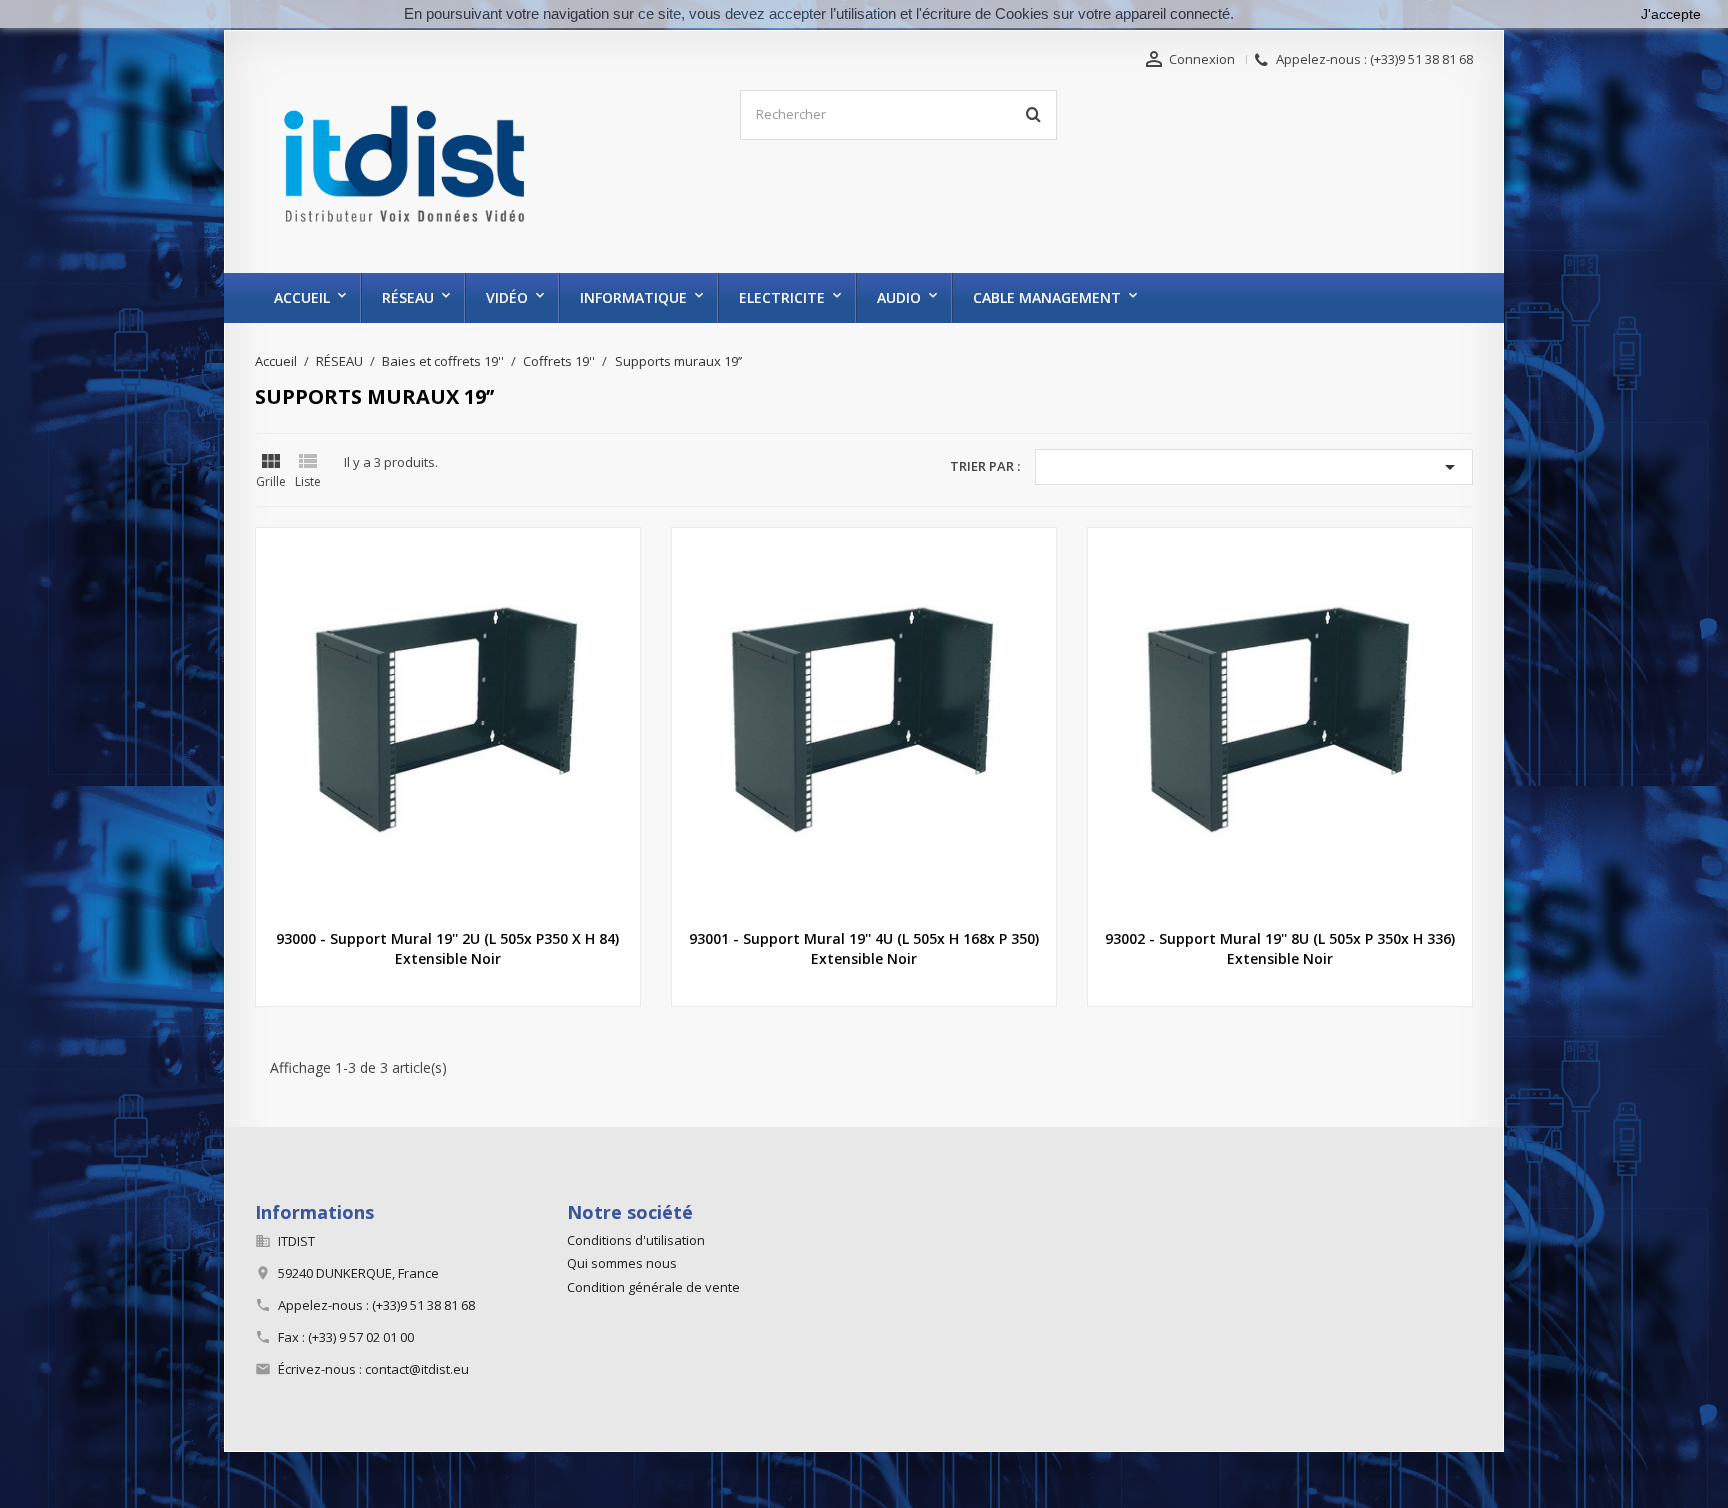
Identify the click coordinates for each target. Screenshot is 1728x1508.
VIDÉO (507, 297)
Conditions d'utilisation (636, 1240)
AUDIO (899, 297)
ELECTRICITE (782, 297)
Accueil (302, 297)
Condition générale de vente (653, 1287)
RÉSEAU (408, 297)
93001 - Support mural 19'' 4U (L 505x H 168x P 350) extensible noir (864, 948)
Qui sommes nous (622, 1263)
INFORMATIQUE (633, 297)
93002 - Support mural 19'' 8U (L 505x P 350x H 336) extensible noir (1280, 948)
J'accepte (1671, 14)
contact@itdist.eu (417, 1369)
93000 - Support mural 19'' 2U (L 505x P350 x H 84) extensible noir (447, 948)
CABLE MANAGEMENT (1047, 297)
